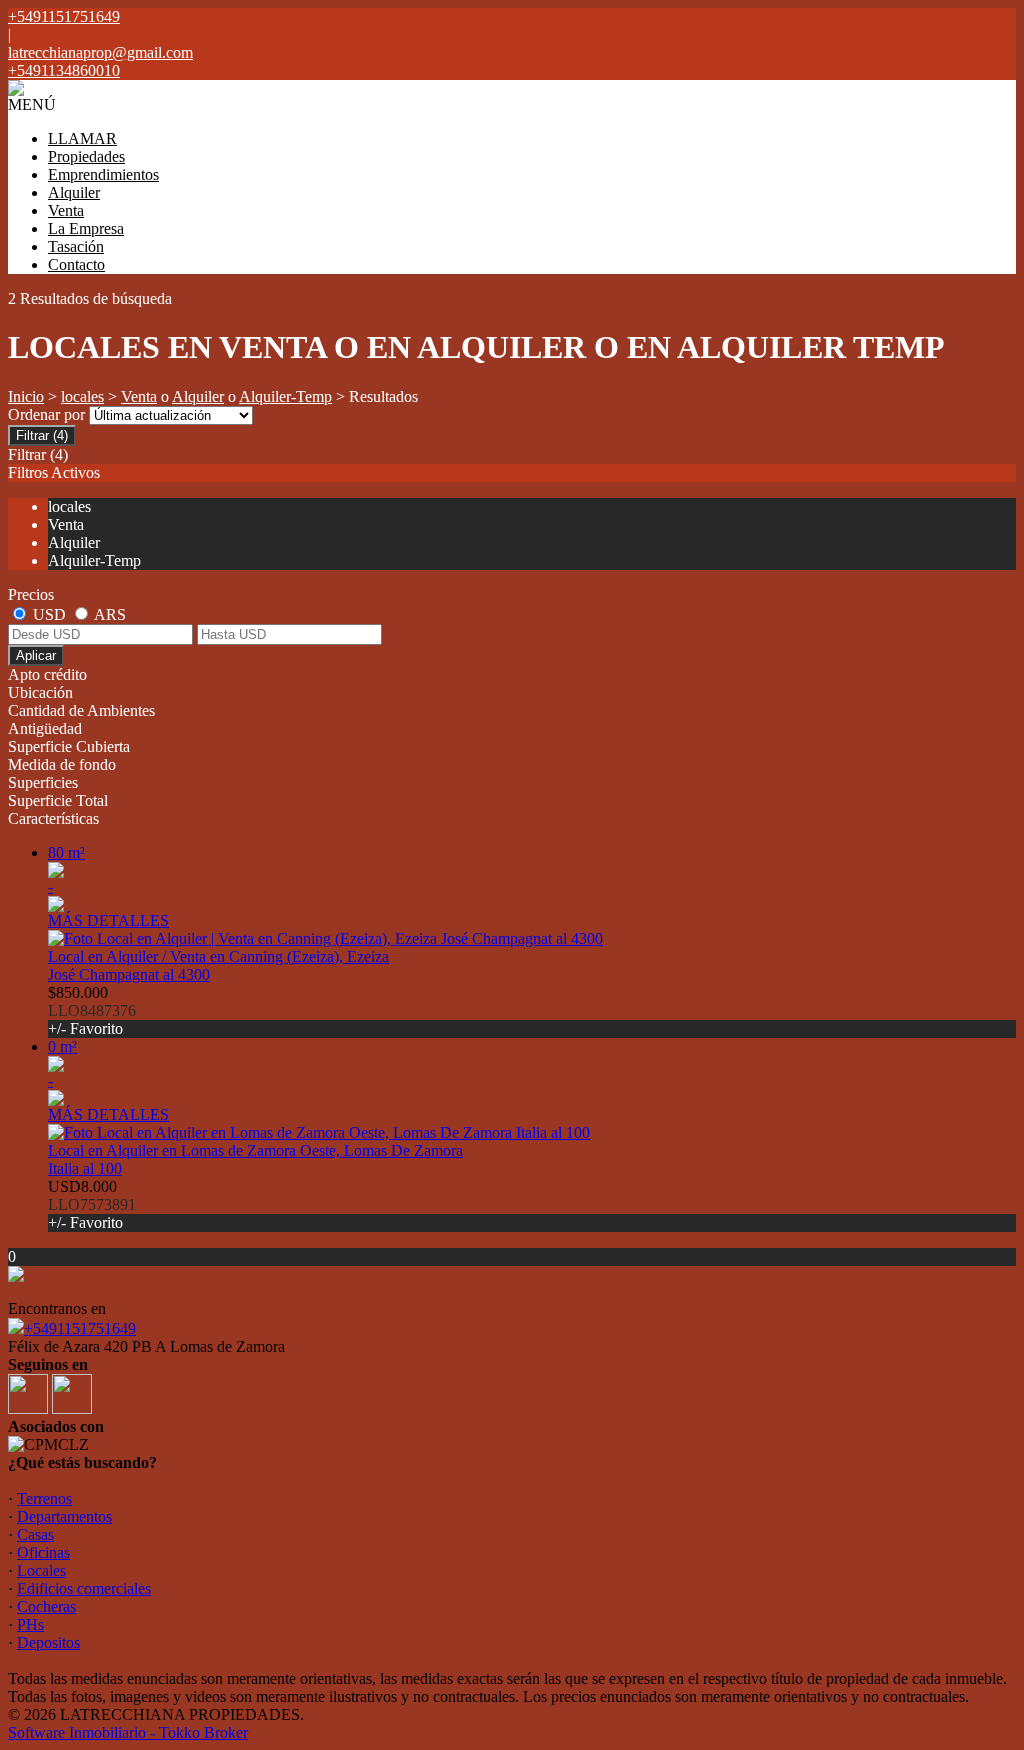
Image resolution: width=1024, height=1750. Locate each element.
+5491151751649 (80, 1328)
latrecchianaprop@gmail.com (100, 52)
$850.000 (92, 1010)
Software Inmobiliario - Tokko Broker (128, 1732)
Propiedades (86, 156)
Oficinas (43, 1552)
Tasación (76, 246)
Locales (41, 1570)
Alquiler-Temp (285, 396)
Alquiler (74, 192)
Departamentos (64, 1516)
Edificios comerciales (84, 1588)
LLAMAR (82, 138)
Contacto (76, 264)
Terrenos (44, 1498)
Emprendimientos (103, 174)
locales (82, 396)
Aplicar (36, 655)
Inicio (26, 396)
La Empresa (86, 228)
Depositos (48, 1642)
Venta (66, 210)
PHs (30, 1624)
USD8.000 (92, 1204)
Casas (35, 1534)
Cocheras (46, 1606)
